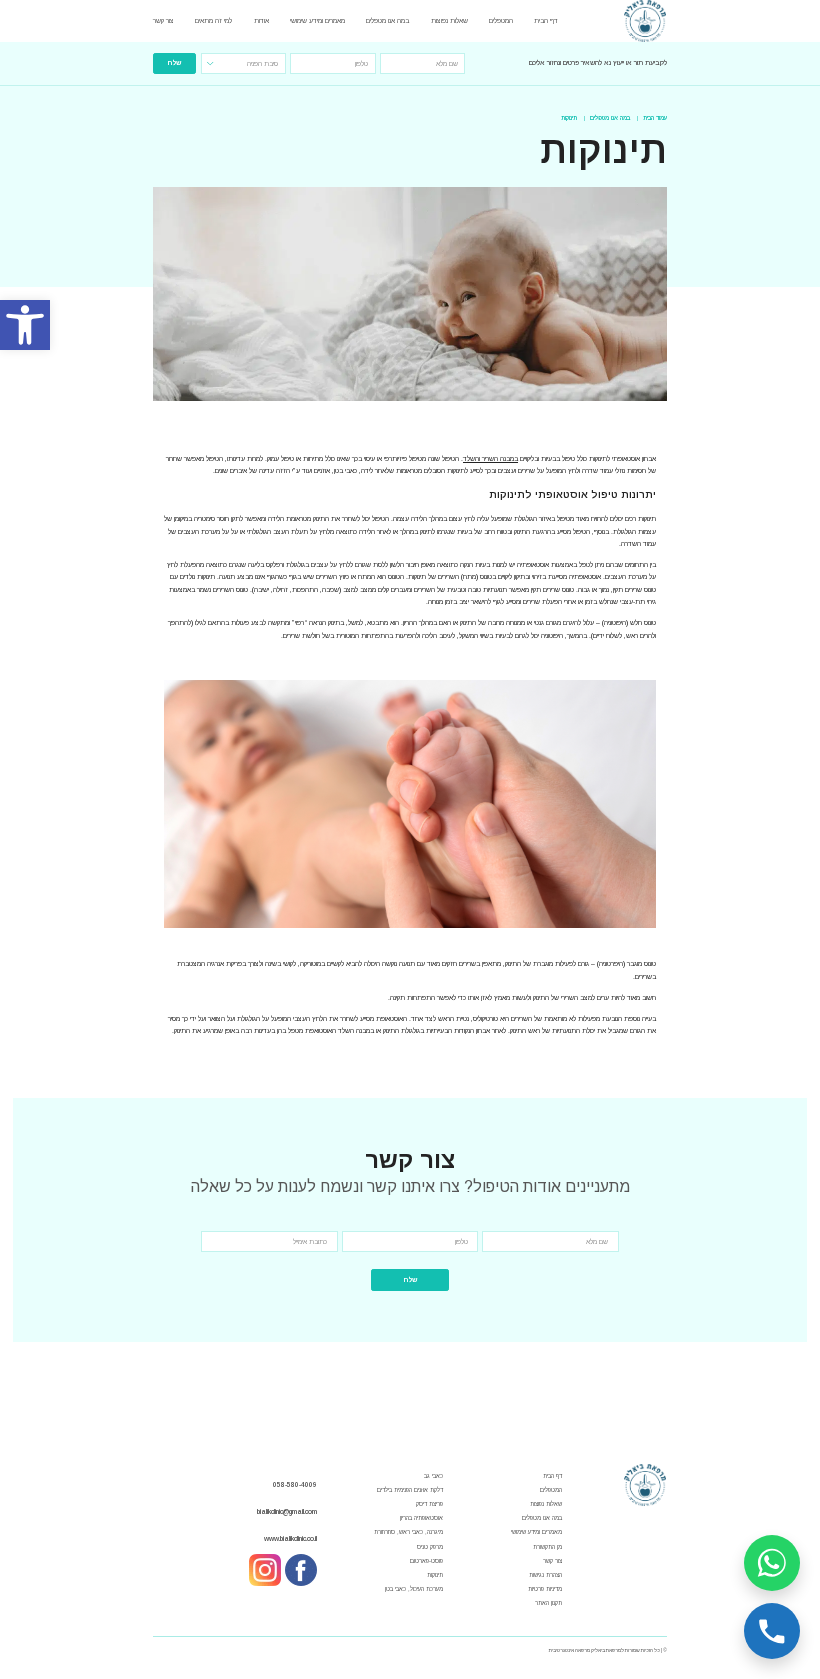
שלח (174, 62)
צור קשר (163, 20)
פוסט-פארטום (426, 1561)
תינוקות (435, 1575)
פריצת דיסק (429, 1504)
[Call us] (772, 1631)
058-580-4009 (295, 1484)
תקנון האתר (548, 1603)
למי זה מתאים (213, 20)
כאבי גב (433, 1476)
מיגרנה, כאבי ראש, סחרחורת (408, 1532)
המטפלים (501, 20)
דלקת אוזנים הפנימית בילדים (410, 1490)
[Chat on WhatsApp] (772, 1563)
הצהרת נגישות (545, 1575)
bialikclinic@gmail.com (287, 1511)
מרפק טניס (430, 1547)
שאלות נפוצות (449, 20)
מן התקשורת (547, 1547)
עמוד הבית (655, 118)
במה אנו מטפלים (387, 20)
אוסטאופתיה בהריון (421, 1518)
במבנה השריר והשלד (490, 458)
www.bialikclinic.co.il (290, 1538)
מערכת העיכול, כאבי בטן (414, 1589)
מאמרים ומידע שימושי (317, 20)
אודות (261, 20)
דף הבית (546, 20)
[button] (25, 325)
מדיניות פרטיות (545, 1589)
